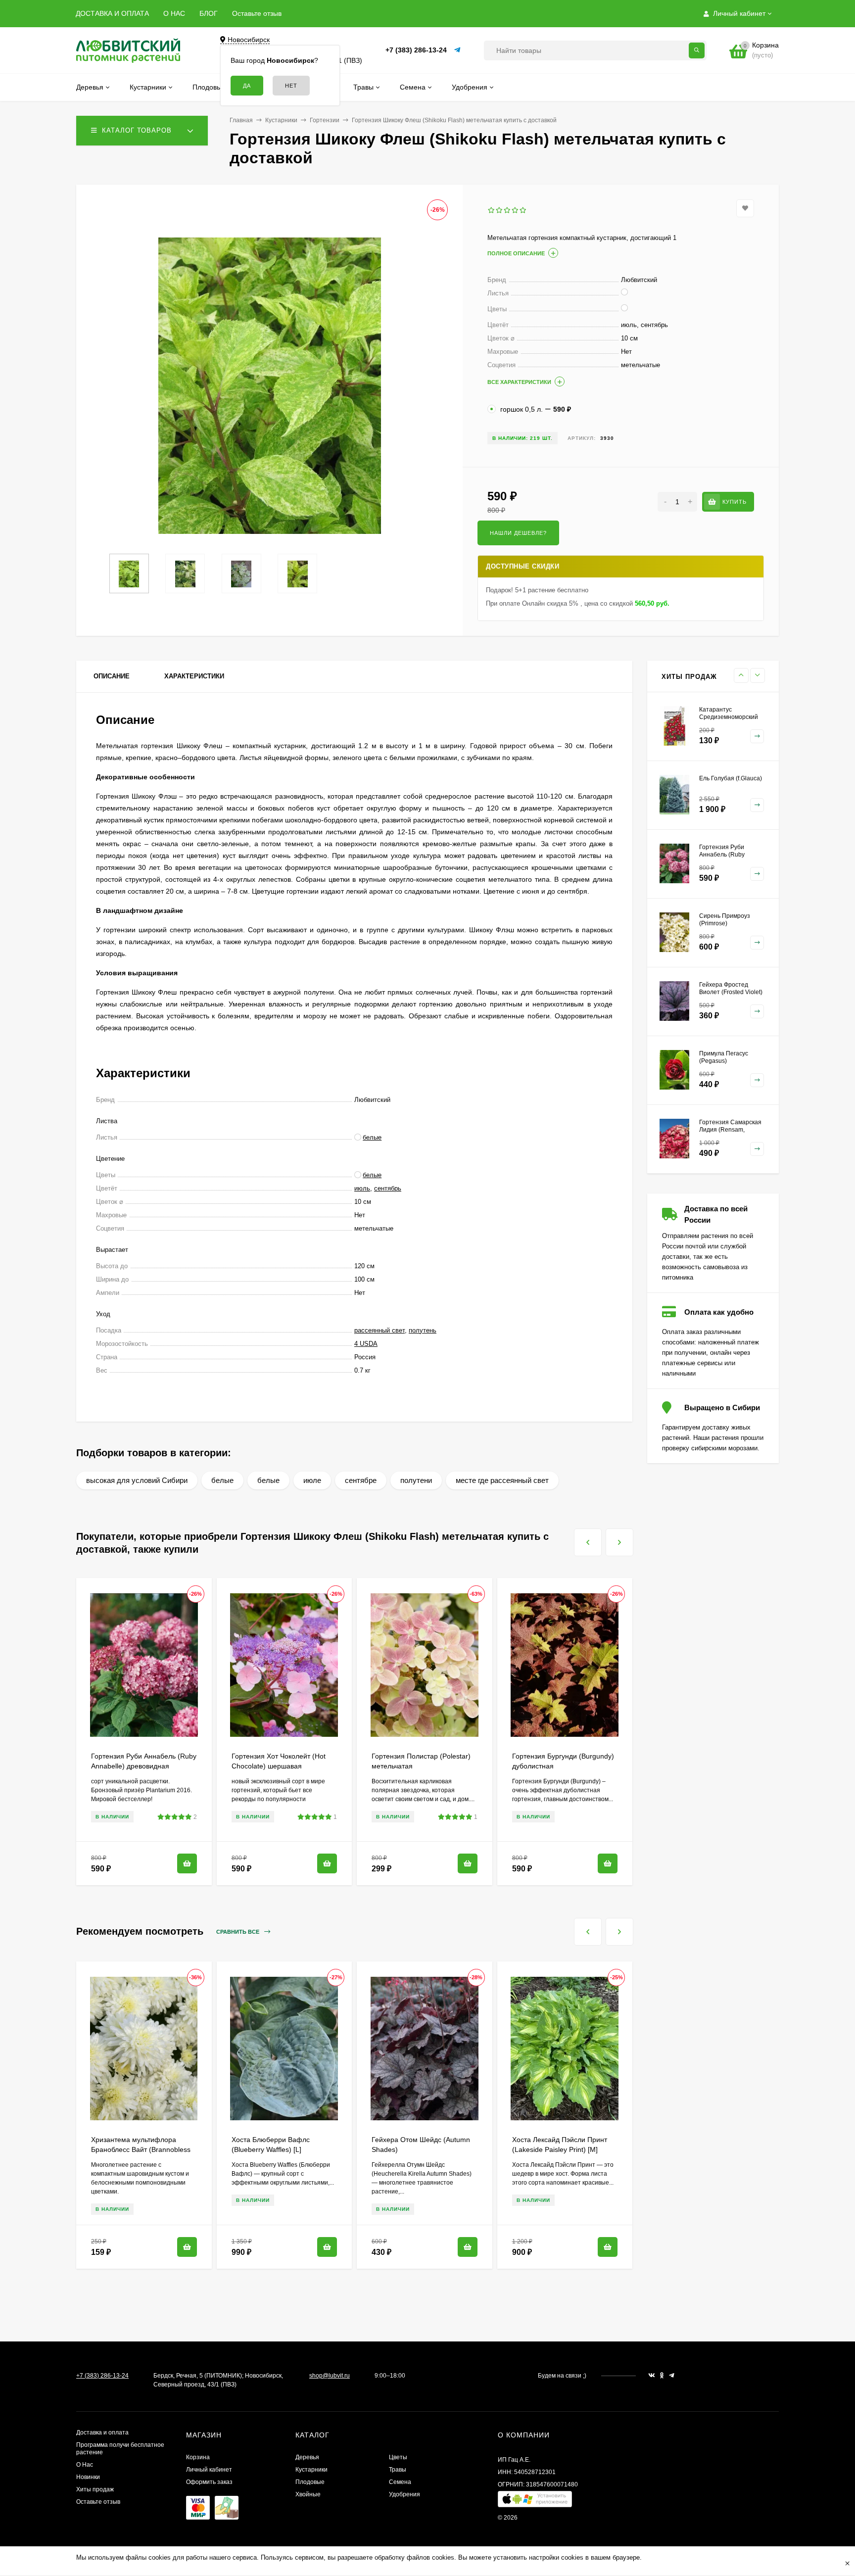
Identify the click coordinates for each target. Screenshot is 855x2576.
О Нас (85, 2465)
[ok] (662, 2376)
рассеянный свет (380, 1330)
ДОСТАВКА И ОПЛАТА (112, 13)
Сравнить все (238, 1932)
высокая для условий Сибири (137, 1480)
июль (362, 1188)
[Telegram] (458, 50)
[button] (535, 2502)
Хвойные (308, 2494)
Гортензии (325, 120)
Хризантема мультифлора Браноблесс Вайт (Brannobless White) (141, 2149)
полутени (416, 1480)
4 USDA (366, 1344)
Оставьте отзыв (257, 13)
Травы (398, 2470)
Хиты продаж (95, 2489)
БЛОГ (209, 13)
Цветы (398, 2457)
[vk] (652, 2376)
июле (312, 1480)
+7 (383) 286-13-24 (416, 50)
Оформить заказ (209, 2482)
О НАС (174, 13)
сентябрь (388, 1188)
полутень (423, 1330)
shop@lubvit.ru (330, 2376)
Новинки (88, 2477)
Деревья (307, 2457)
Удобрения (404, 2494)
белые (222, 1480)
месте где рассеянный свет (502, 1480)
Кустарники (281, 120)
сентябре (361, 1480)
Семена (400, 2482)
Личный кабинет (209, 2470)
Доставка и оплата (102, 2433)
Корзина (198, 2457)
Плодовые (310, 2482)
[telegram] (672, 2376)
